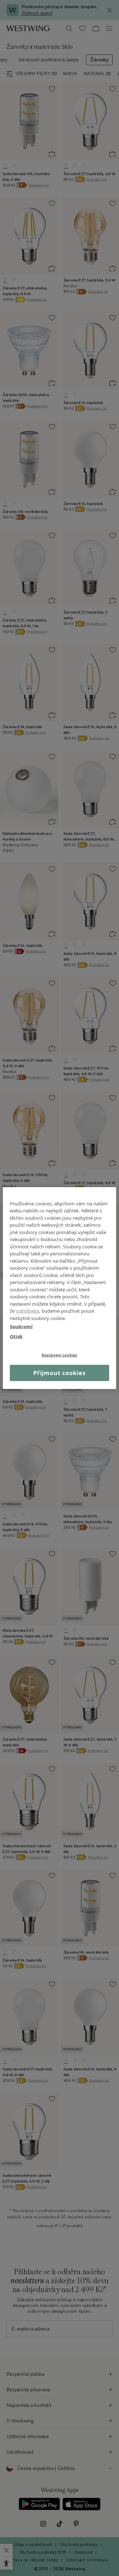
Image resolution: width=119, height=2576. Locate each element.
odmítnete (27, 1311)
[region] (59, 1288)
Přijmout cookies (59, 1373)
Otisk (16, 1336)
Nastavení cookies (60, 1355)
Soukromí (21, 1326)
